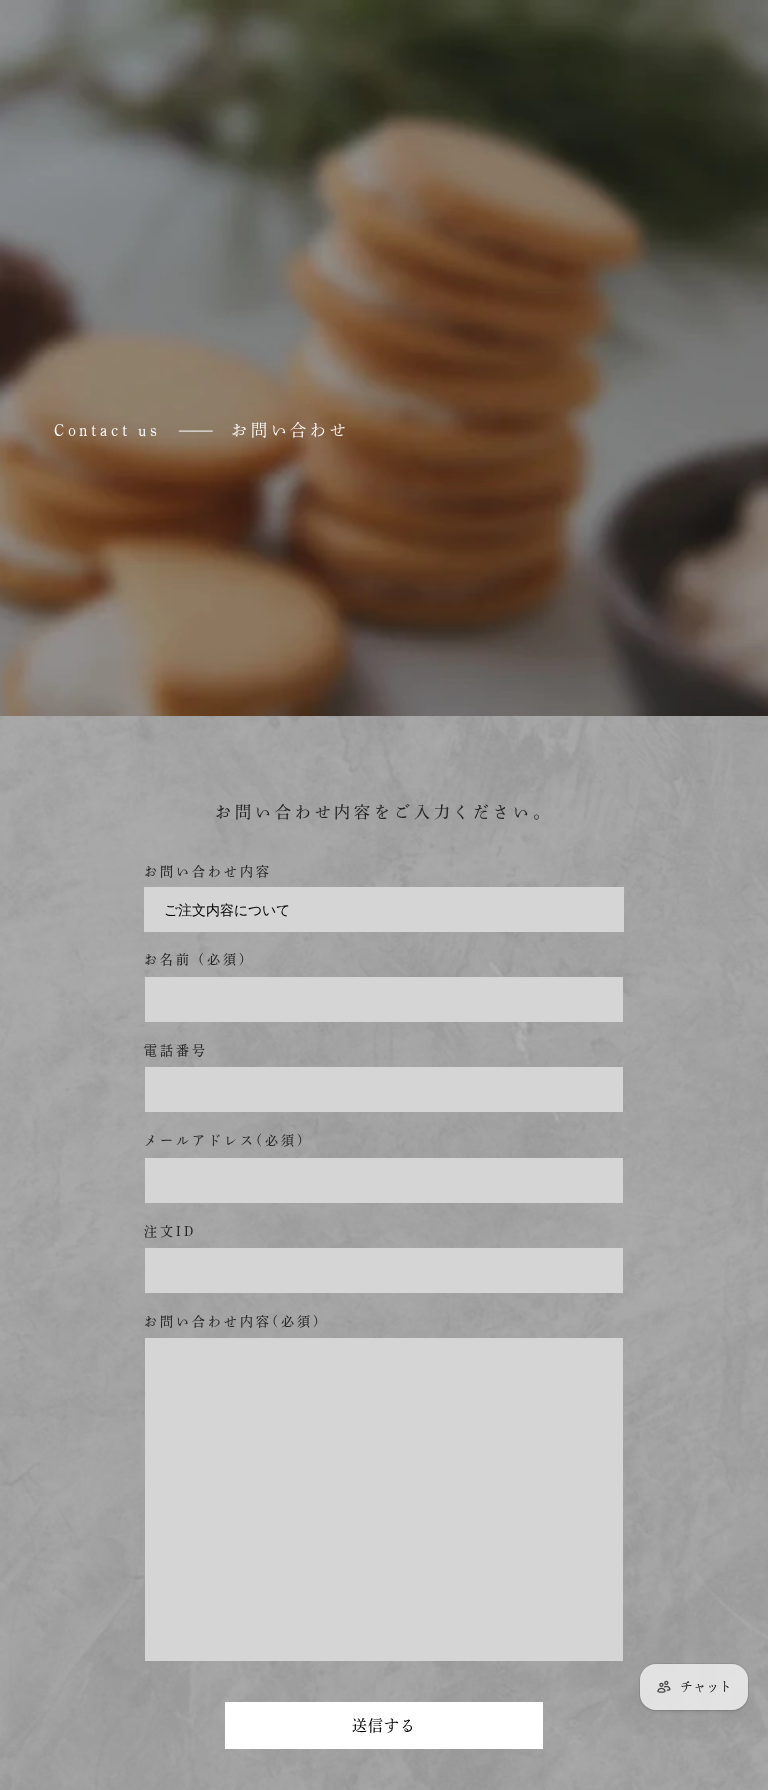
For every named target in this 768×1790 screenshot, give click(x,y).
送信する (384, 1725)
